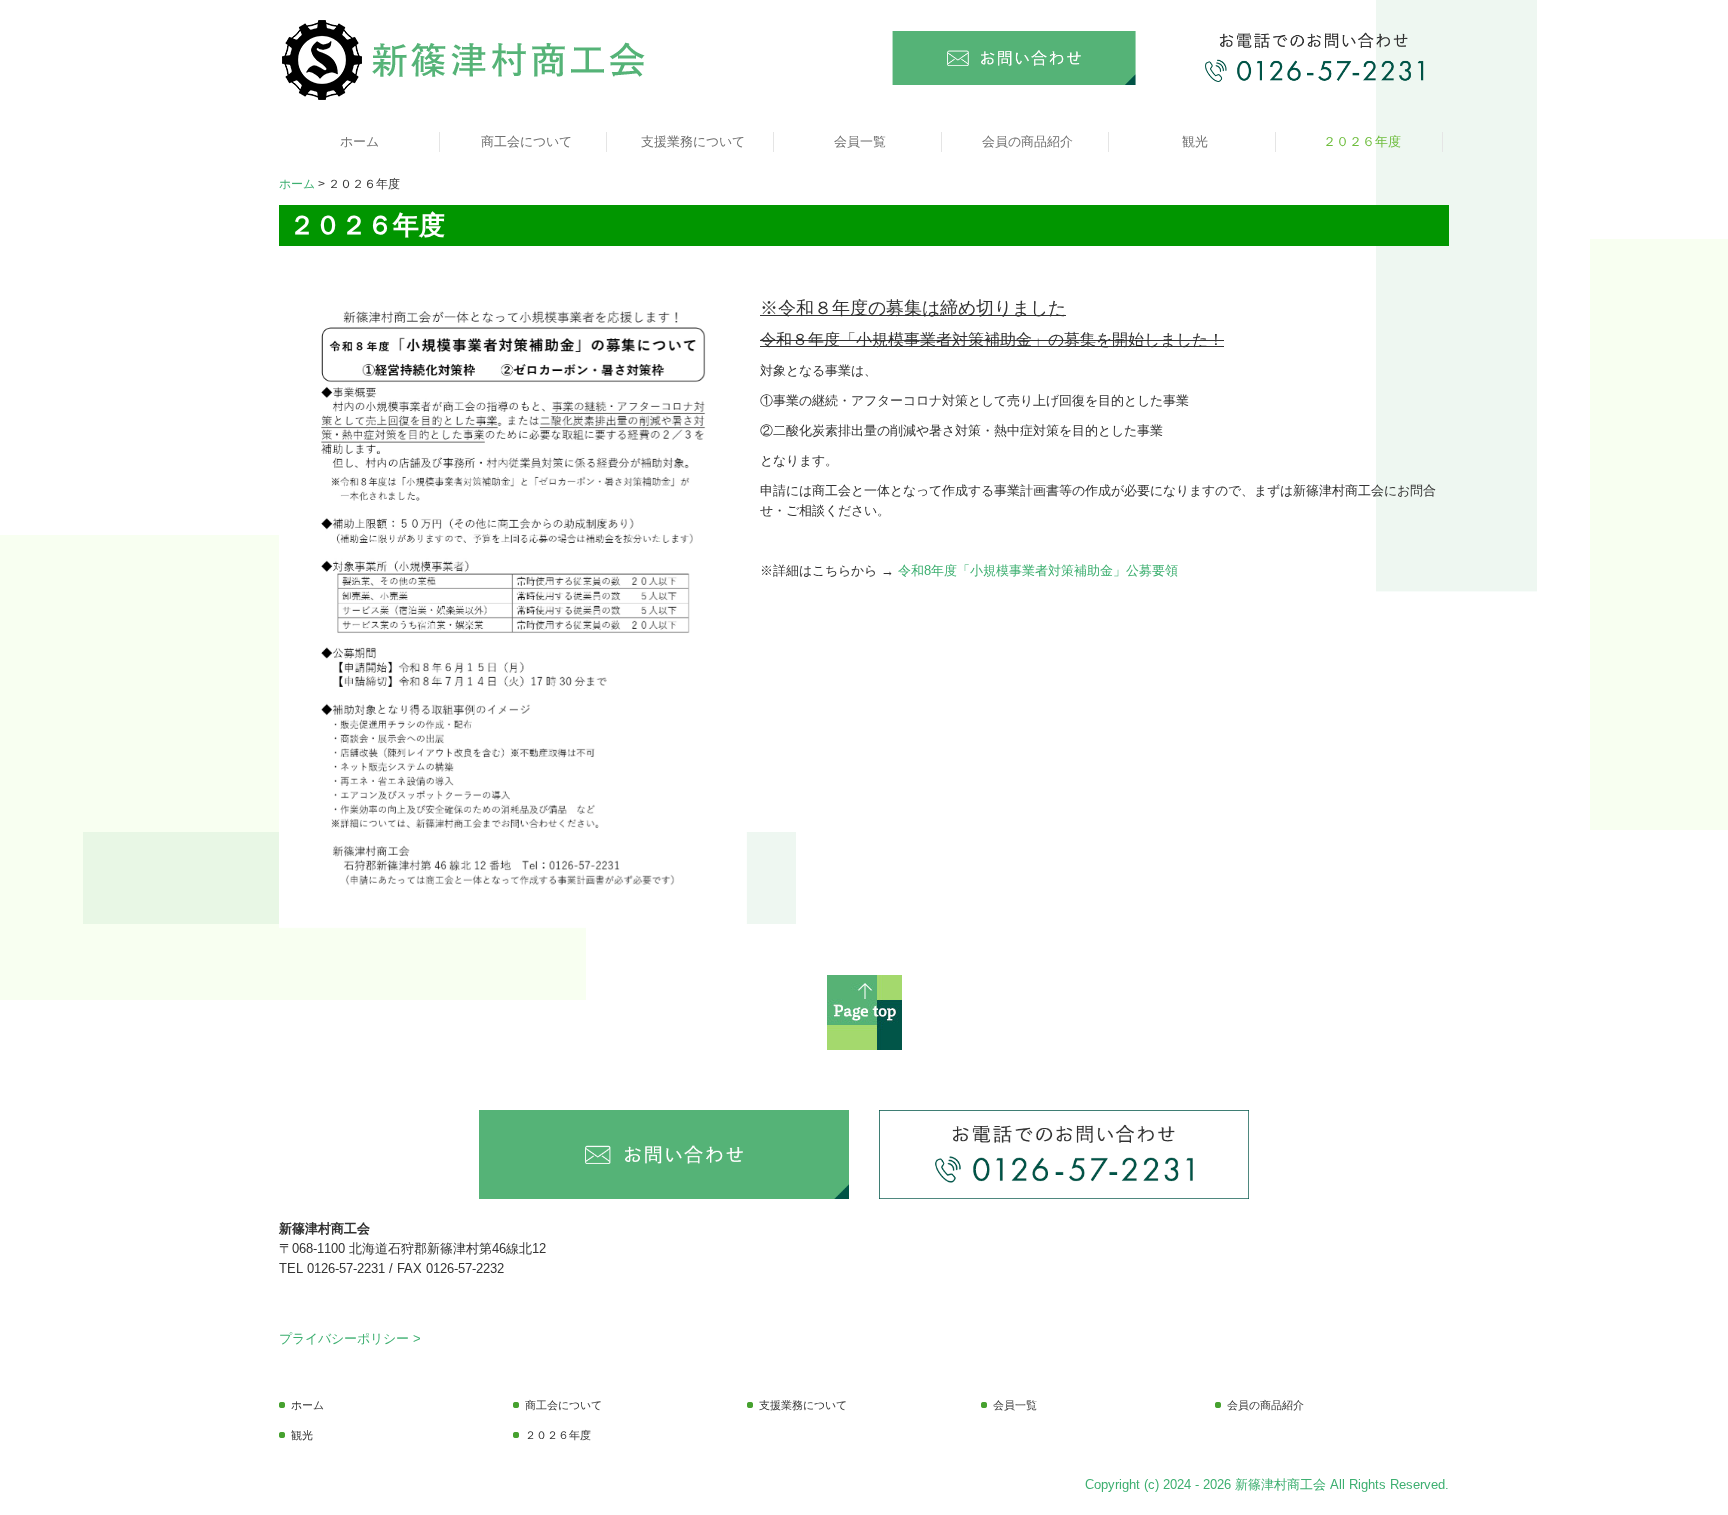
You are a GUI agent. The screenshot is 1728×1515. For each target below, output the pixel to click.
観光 (1195, 141)
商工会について (526, 141)
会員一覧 (860, 141)
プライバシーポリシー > (350, 1338)
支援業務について (693, 141)
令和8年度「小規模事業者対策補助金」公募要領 (1038, 570)
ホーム (359, 141)
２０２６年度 (1362, 141)
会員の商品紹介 (1027, 141)
